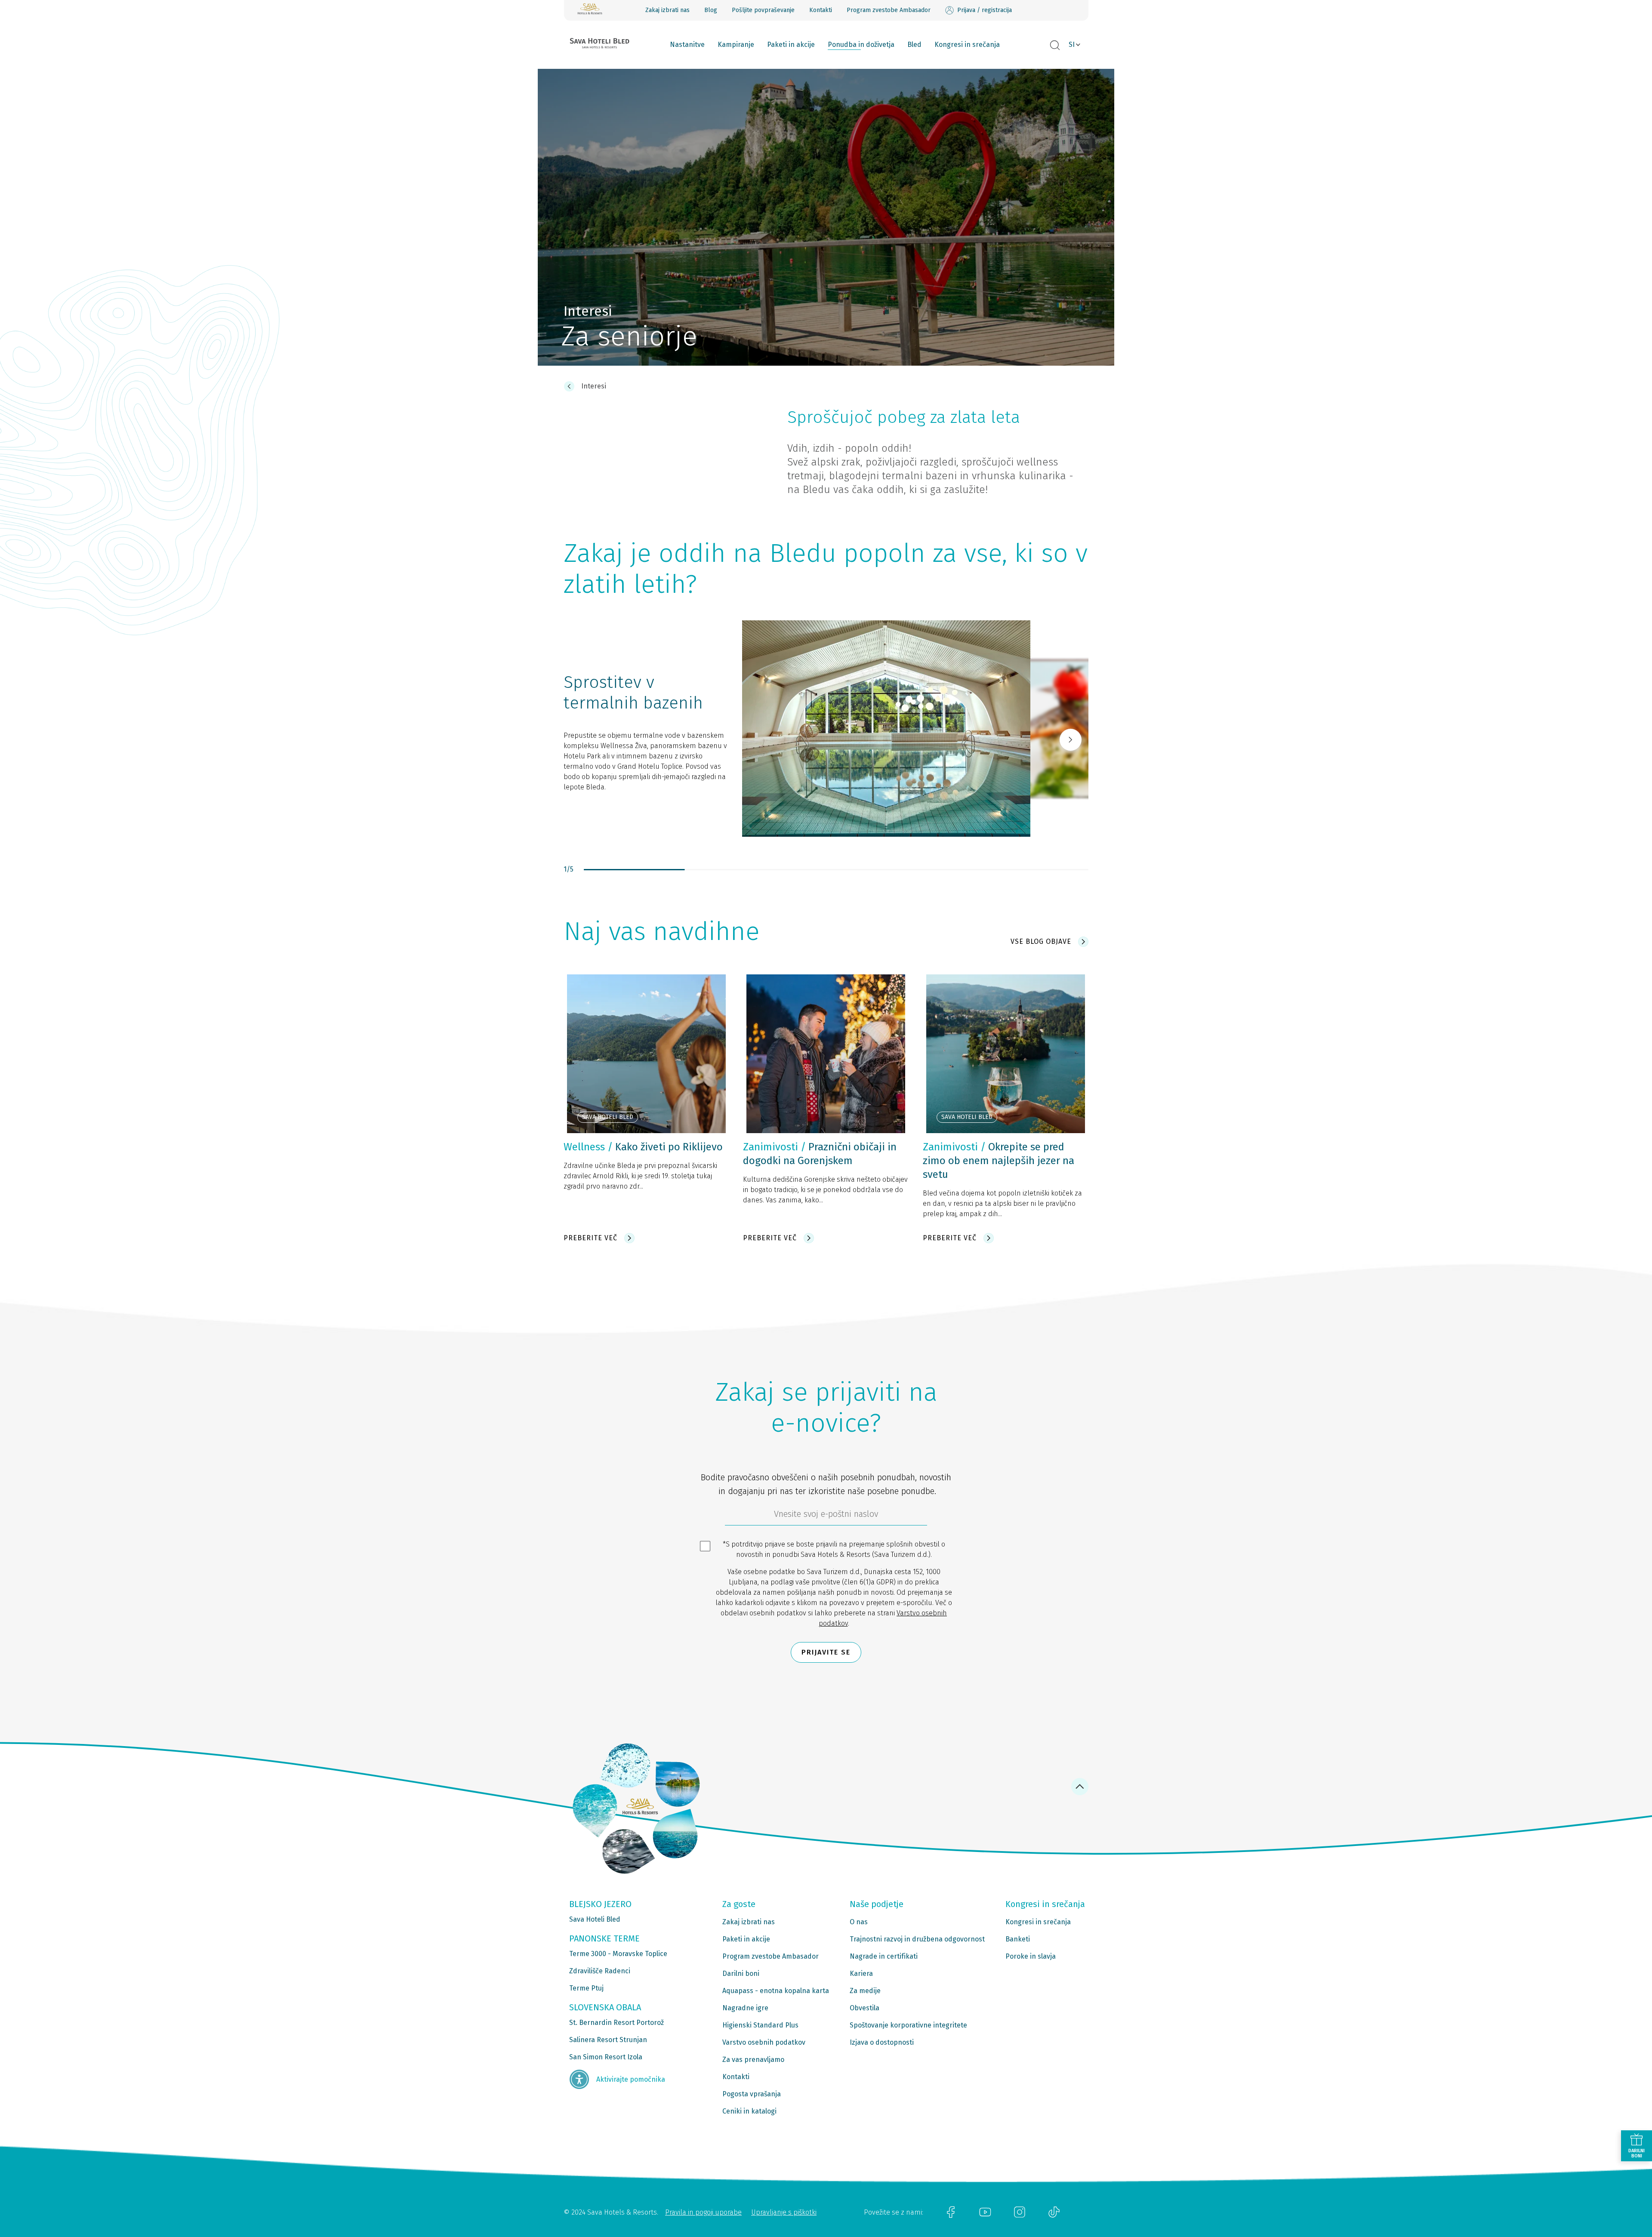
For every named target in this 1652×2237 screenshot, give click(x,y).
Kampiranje (736, 45)
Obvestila (865, 2008)
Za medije (865, 1991)
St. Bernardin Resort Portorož (616, 2023)
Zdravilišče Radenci (600, 1971)
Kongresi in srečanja (967, 45)
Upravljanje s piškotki (784, 2212)
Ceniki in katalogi (749, 2111)
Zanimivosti (771, 1147)
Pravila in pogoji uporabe (703, 2212)
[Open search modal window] (1055, 46)
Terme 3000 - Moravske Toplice (618, 1954)
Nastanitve (687, 45)
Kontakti (821, 10)
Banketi (1018, 1939)
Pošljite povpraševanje (763, 10)
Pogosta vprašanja (752, 2094)
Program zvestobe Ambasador (889, 10)
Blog (711, 10)
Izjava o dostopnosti (882, 2042)
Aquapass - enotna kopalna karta (776, 1991)
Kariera (861, 1974)
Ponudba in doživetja (861, 45)
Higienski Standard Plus (760, 2025)
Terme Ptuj (586, 1988)
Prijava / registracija (985, 10)
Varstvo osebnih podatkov (764, 2042)
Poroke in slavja (1031, 1956)
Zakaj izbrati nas (667, 10)
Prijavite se (826, 1652)
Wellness (584, 1147)
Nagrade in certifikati (884, 1956)
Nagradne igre (745, 2008)
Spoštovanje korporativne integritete (908, 2025)
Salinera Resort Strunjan (608, 2040)
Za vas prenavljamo (753, 2060)
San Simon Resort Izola (606, 2057)
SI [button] (1072, 45)
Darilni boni (741, 1974)
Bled (914, 45)
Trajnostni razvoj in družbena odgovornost (917, 1939)
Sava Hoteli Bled (595, 1919)
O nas (859, 1922)
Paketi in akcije (791, 45)
